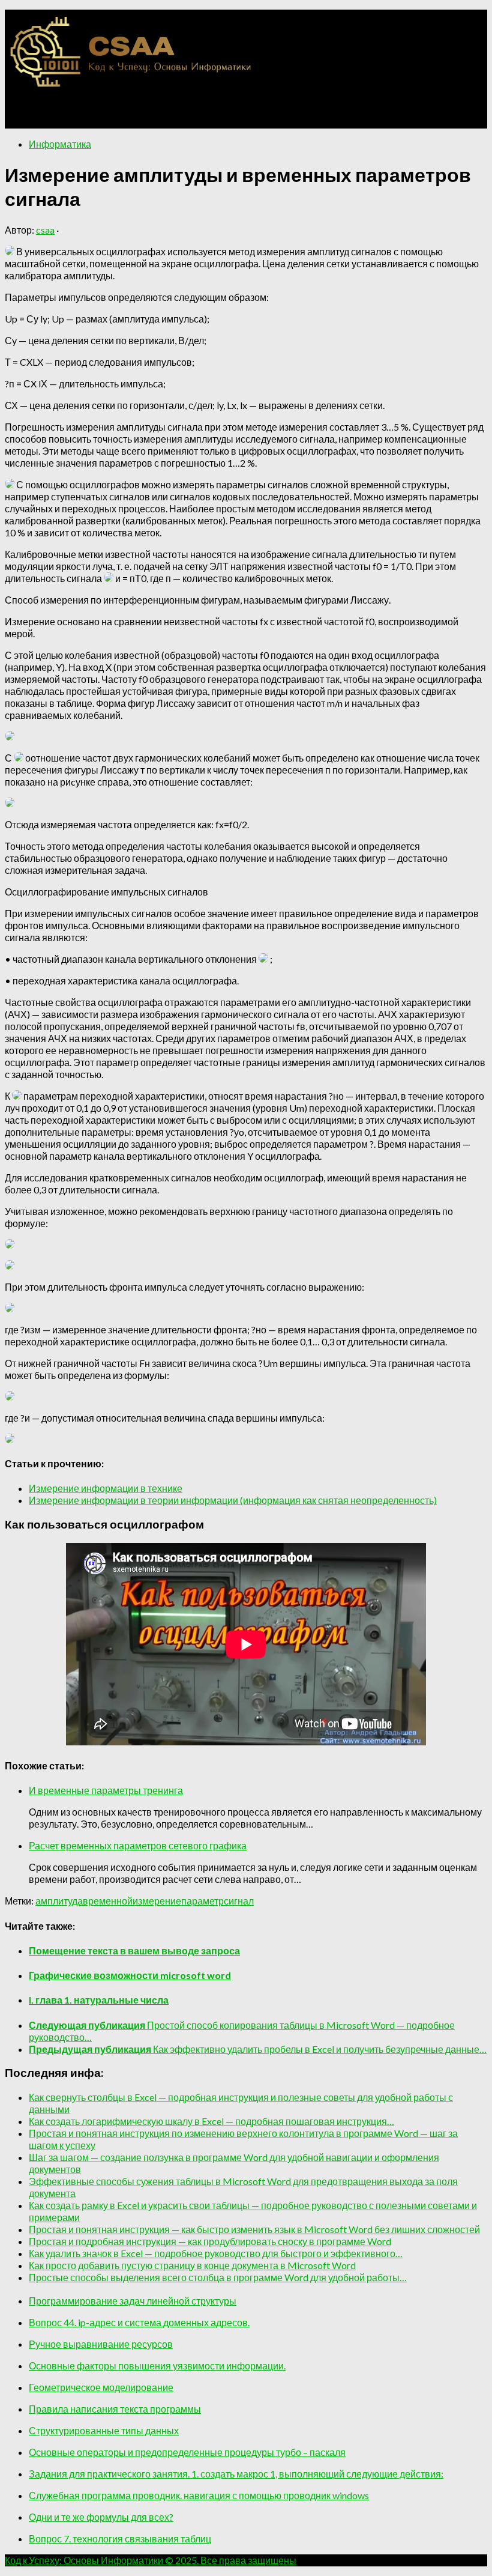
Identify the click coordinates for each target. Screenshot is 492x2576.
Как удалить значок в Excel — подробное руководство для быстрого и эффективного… (216, 2253)
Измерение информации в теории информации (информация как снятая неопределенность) (233, 1500)
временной (108, 1901)
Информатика (60, 144)
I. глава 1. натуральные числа (99, 2000)
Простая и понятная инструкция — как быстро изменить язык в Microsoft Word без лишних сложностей (254, 2229)
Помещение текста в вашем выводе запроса (134, 1950)
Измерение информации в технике (106, 1488)
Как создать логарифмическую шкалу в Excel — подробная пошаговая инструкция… (211, 2121)
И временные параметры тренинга (106, 1790)
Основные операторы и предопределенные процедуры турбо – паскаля (187, 2452)
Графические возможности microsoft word (130, 1975)
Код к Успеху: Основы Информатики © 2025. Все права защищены (151, 2560)
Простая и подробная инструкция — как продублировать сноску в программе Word (210, 2241)
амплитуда (59, 1901)
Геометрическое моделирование (101, 2387)
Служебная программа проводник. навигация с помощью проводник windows (199, 2495)
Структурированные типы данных (104, 2430)
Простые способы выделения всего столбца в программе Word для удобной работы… (218, 2277)
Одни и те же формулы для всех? (101, 2517)
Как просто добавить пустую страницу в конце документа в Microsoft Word (192, 2265)
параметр (202, 1901)
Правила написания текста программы (115, 2409)
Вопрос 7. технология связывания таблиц (120, 2538)
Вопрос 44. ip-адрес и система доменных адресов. (139, 2322)
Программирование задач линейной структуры (133, 2301)
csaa (45, 230)
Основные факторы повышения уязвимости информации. (157, 2365)
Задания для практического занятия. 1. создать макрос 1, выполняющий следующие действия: (236, 2474)
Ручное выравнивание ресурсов (101, 2344)
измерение (157, 1901)
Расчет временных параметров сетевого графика (138, 1845)
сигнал (239, 1901)
